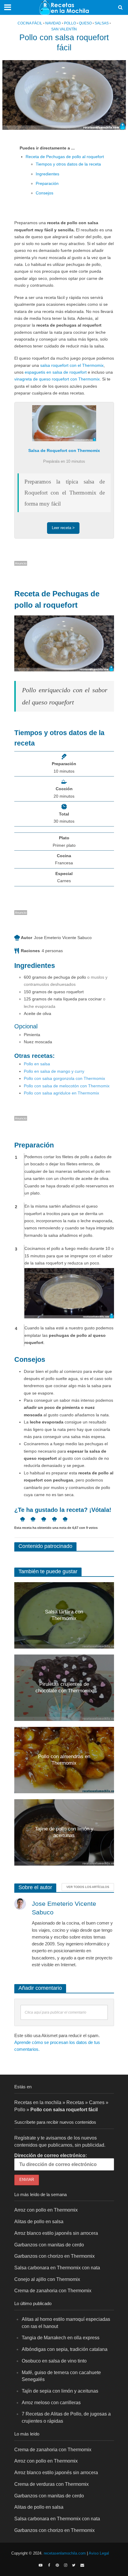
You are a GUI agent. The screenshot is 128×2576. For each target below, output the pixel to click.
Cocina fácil (30, 23)
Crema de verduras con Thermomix (51, 2484)
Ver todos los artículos (88, 1887)
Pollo (70, 23)
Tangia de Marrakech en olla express (61, 2338)
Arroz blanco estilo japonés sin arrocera (56, 2233)
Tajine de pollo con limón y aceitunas (64, 1832)
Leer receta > (63, 528)
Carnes (97, 2102)
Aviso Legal (99, 2553)
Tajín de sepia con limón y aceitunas (60, 2391)
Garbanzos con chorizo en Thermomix (54, 2256)
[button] (20, 1519)
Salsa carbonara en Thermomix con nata (57, 2268)
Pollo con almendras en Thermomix (64, 1760)
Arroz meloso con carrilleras (51, 2402)
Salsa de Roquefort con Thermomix (64, 450)
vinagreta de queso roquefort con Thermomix (57, 379)
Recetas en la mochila (38, 2102)
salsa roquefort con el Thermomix (72, 365)
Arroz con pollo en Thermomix (46, 2210)
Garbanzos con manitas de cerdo (49, 2244)
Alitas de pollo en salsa (39, 2221)
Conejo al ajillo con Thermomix (47, 2279)
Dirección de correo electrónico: (51, 2155)
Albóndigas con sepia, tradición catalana (65, 2349)
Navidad (53, 23)
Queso (85, 23)
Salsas (102, 23)
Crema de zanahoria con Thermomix (53, 2290)
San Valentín (64, 29)
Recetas (75, 2102)
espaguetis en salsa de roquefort (56, 372)
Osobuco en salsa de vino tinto (54, 2361)
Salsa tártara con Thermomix (64, 1615)
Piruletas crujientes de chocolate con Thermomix (64, 1687)
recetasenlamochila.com (65, 2553)
